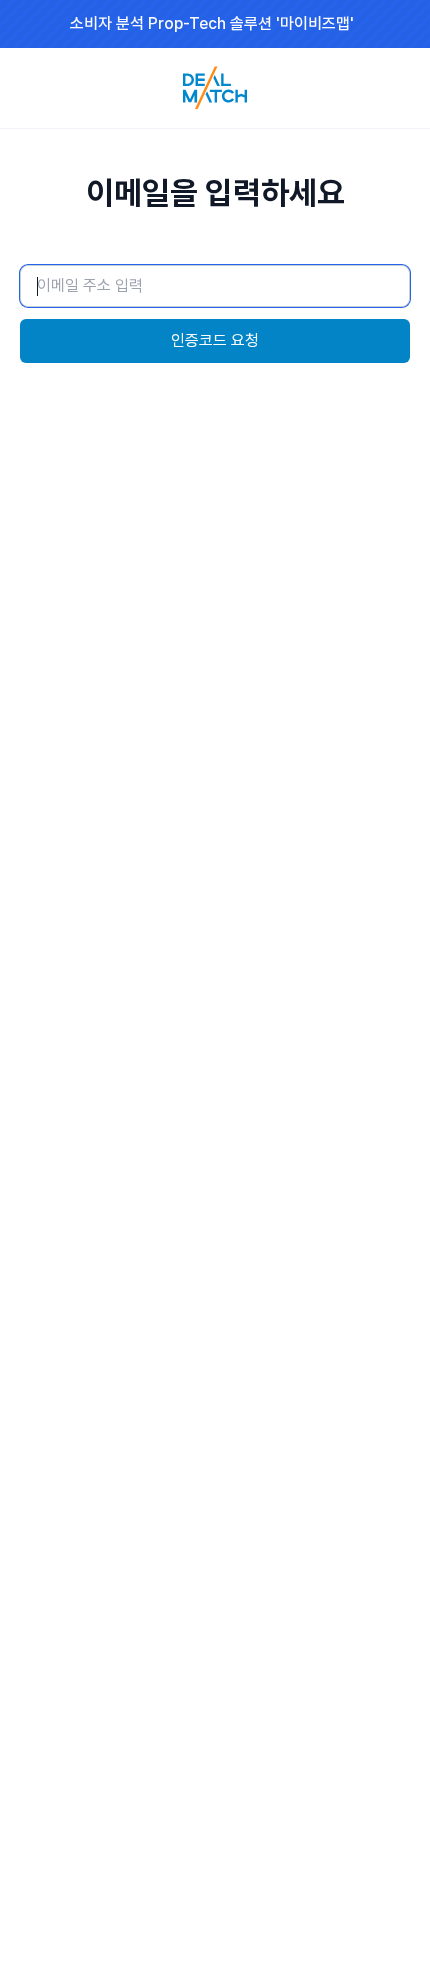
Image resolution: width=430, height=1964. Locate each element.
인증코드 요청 (215, 340)
